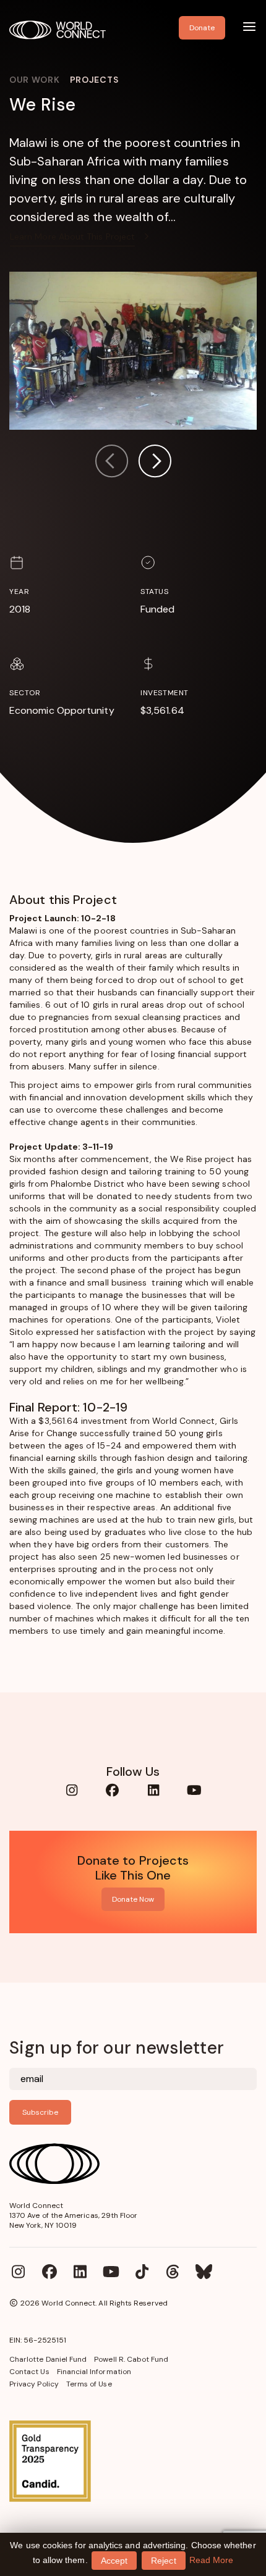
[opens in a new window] (133, 2461)
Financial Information (94, 2372)
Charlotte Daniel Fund (48, 2359)
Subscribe (40, 2112)
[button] (155, 463)
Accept (114, 2561)
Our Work (35, 80)
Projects (94, 80)
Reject (163, 2561)
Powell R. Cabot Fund (131, 2359)
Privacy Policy (34, 2384)
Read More (212, 2560)
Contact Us (29, 2372)
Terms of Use (89, 2384)
